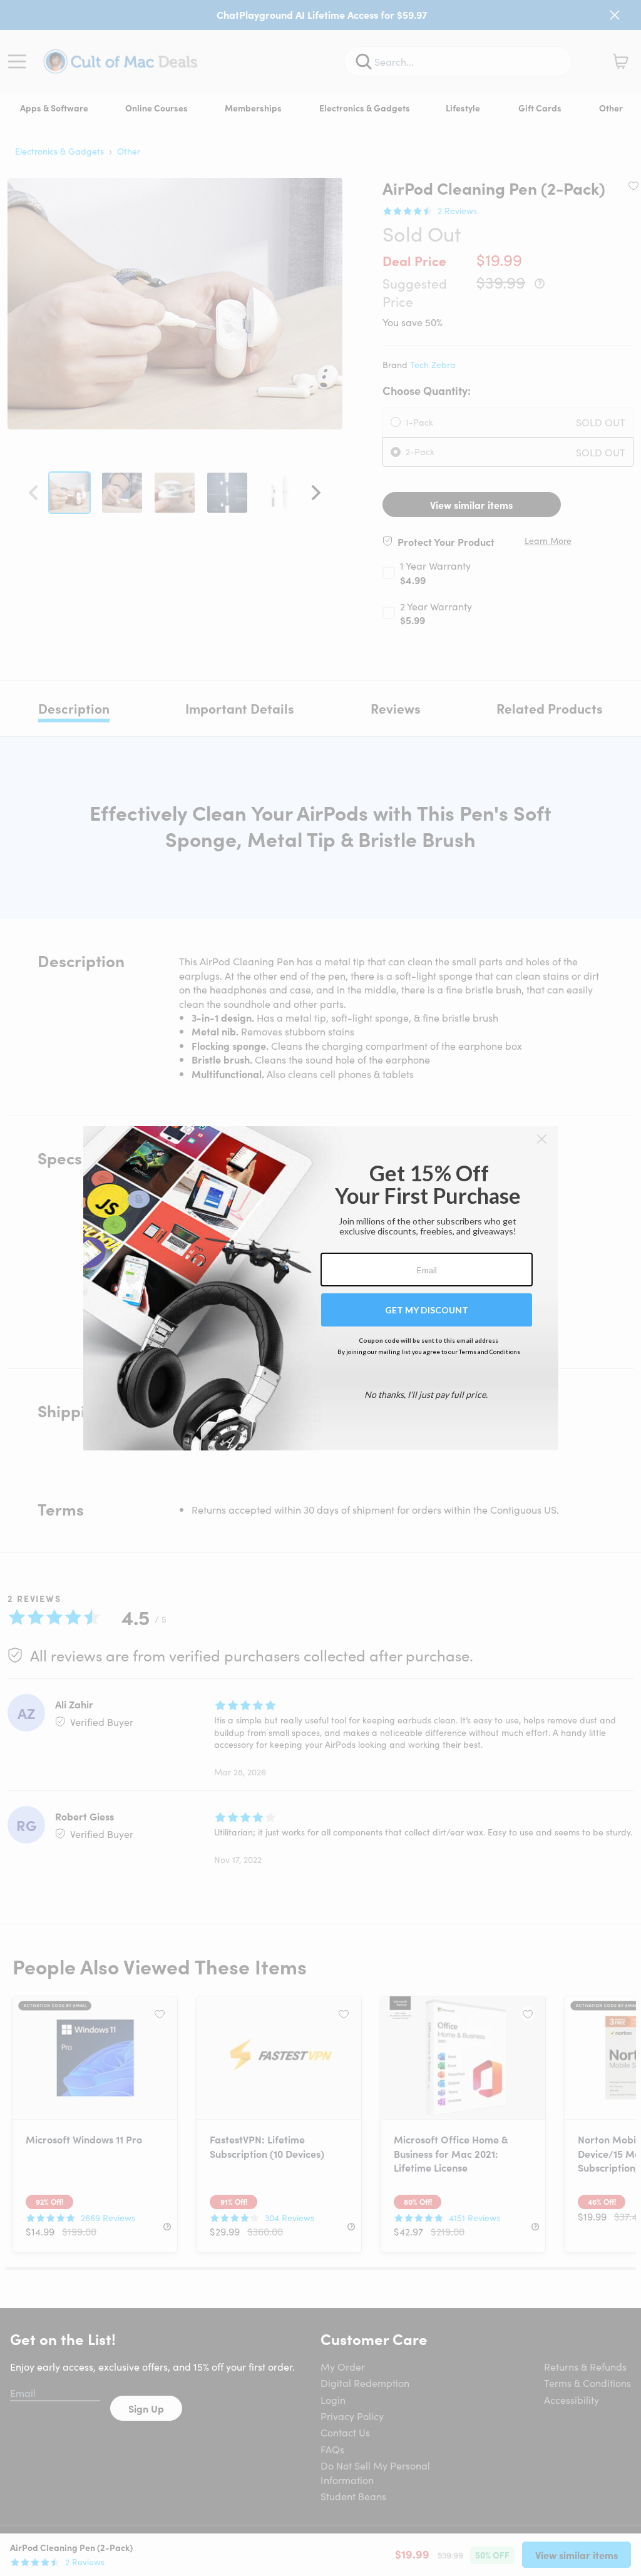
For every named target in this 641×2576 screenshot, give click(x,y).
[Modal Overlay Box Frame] (321, 1288)
